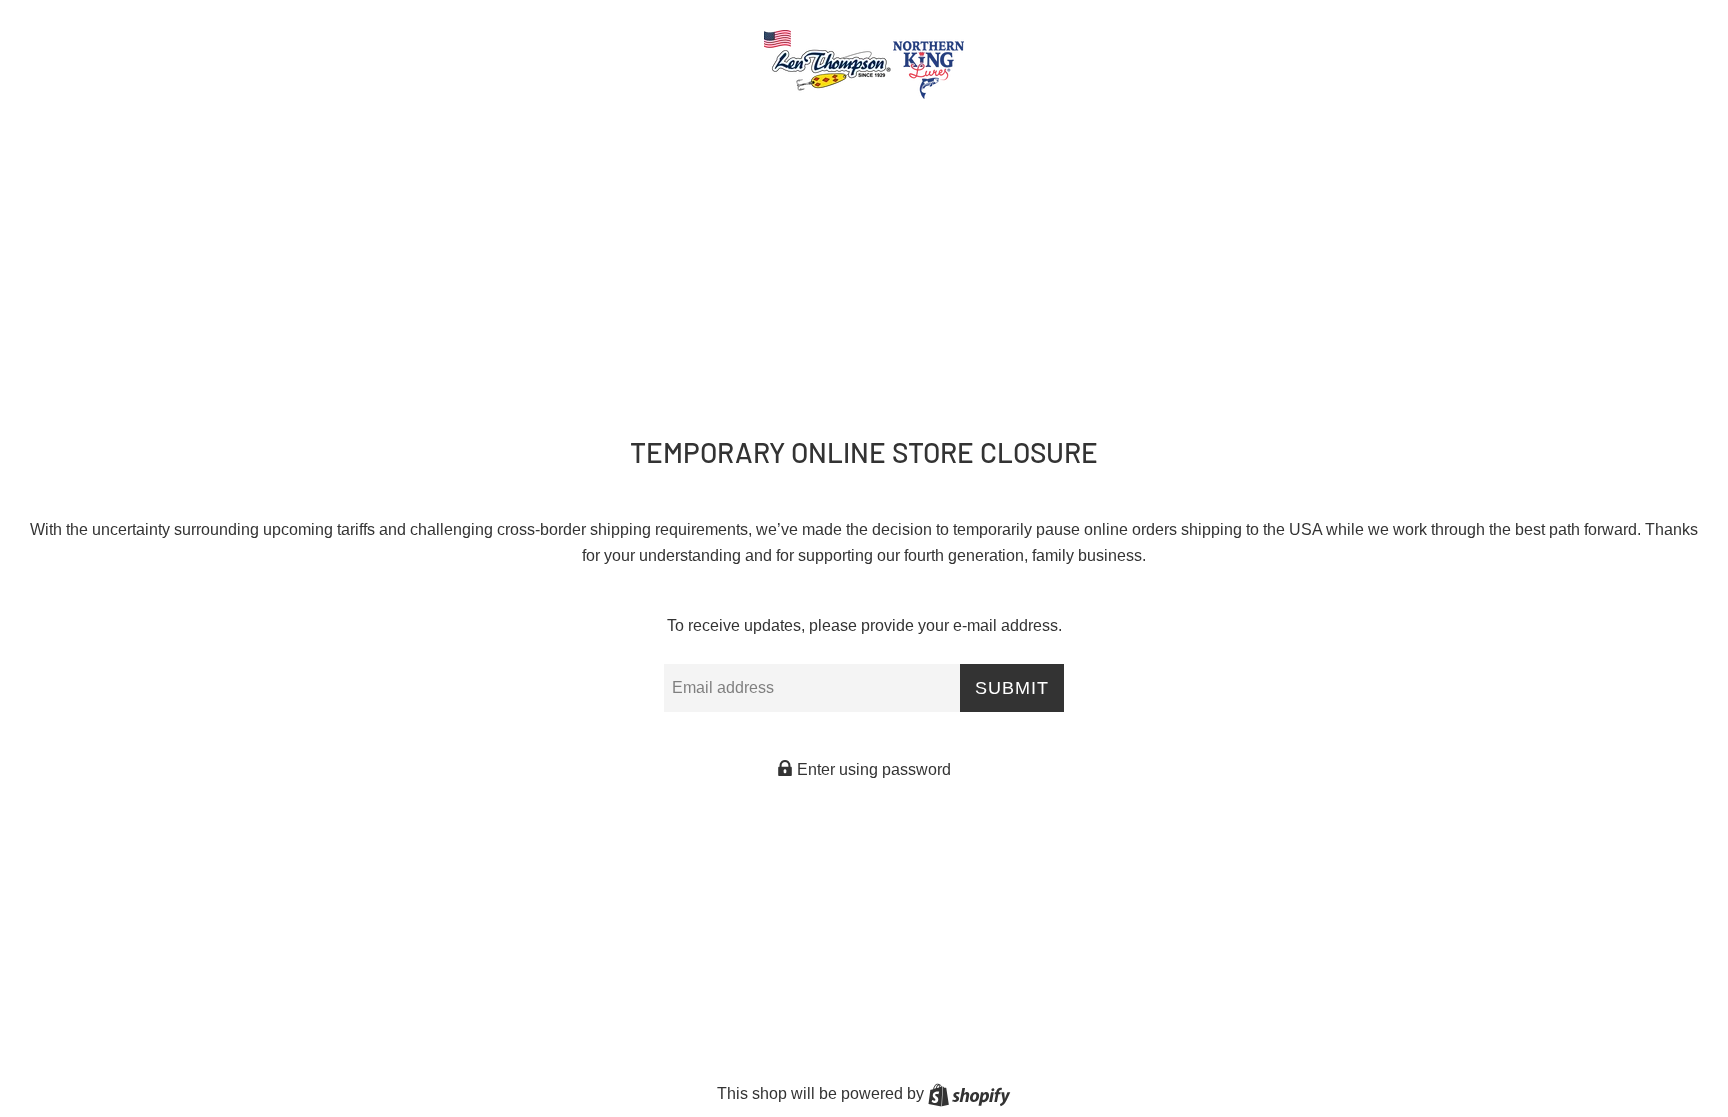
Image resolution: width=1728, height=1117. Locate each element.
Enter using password (872, 769)
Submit (1012, 688)
